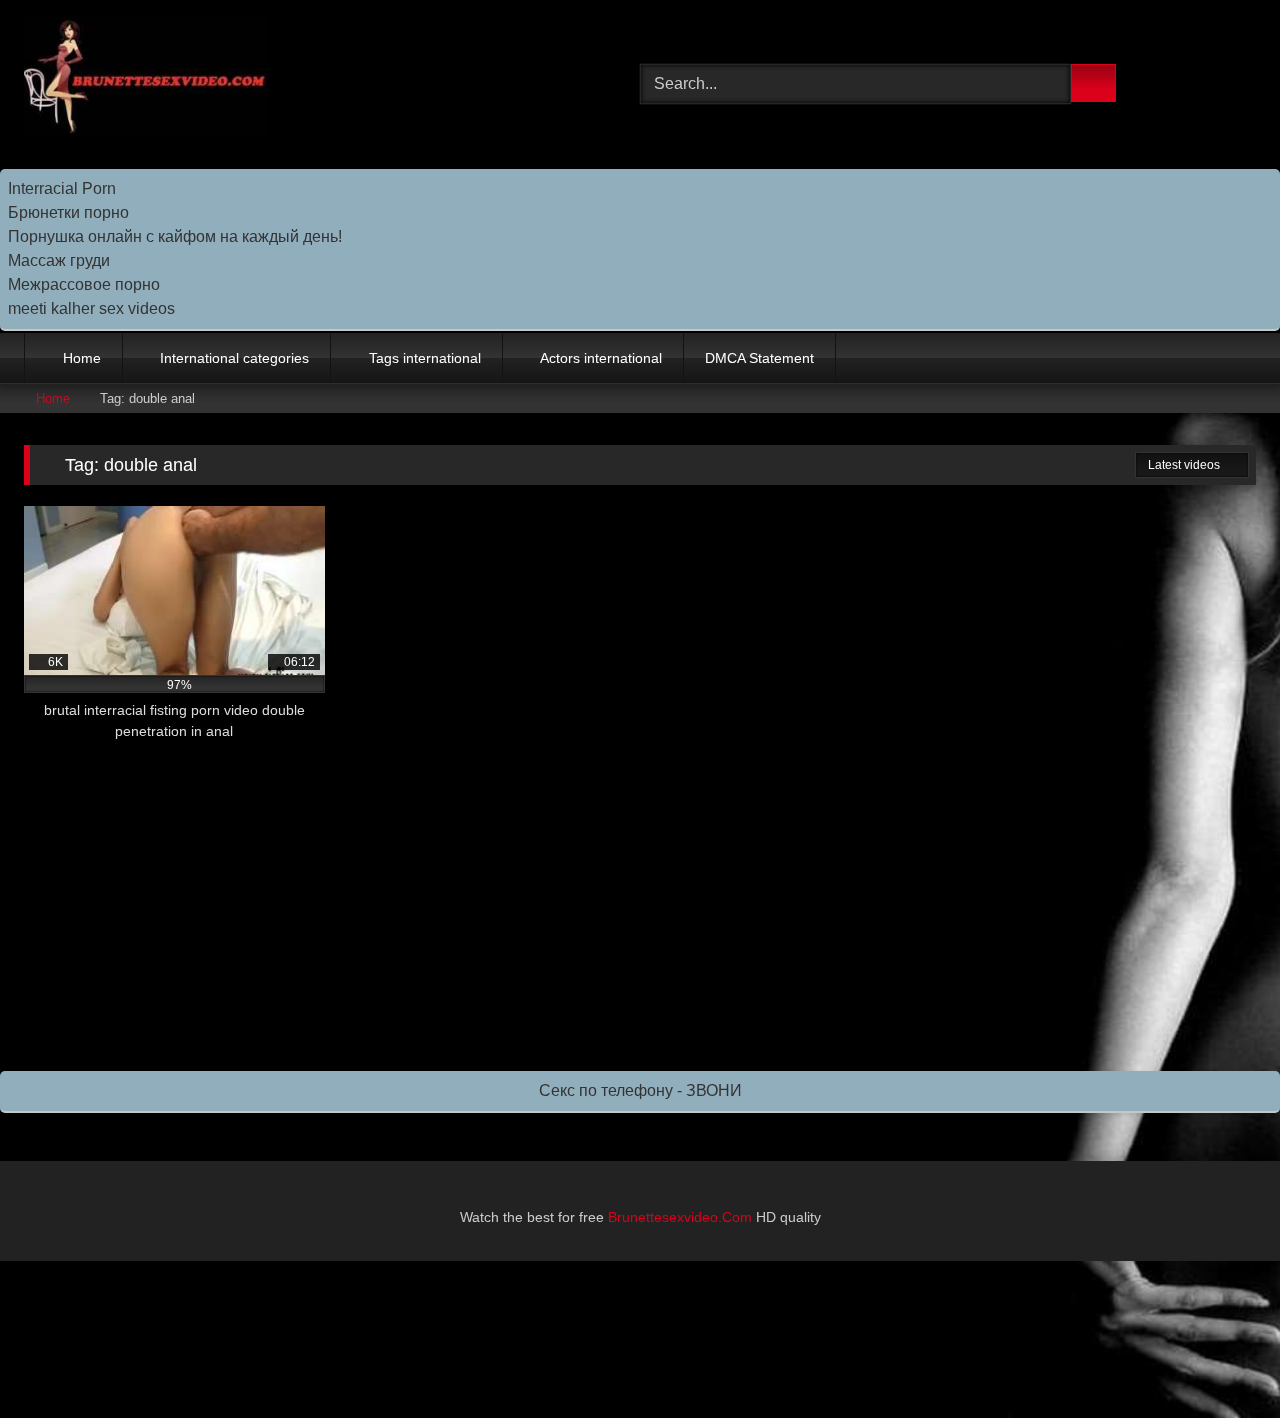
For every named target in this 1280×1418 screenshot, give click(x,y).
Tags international (425, 358)
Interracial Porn (62, 188)
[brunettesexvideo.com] (146, 79)
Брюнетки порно (68, 212)
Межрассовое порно (84, 284)
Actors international (601, 358)
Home (82, 358)
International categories (234, 358)
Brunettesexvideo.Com (680, 1217)
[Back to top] (1220, 1358)
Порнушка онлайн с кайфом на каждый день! (175, 236)
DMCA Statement (759, 358)
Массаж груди (59, 260)
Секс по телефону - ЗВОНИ (640, 1090)
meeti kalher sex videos (91, 308)
